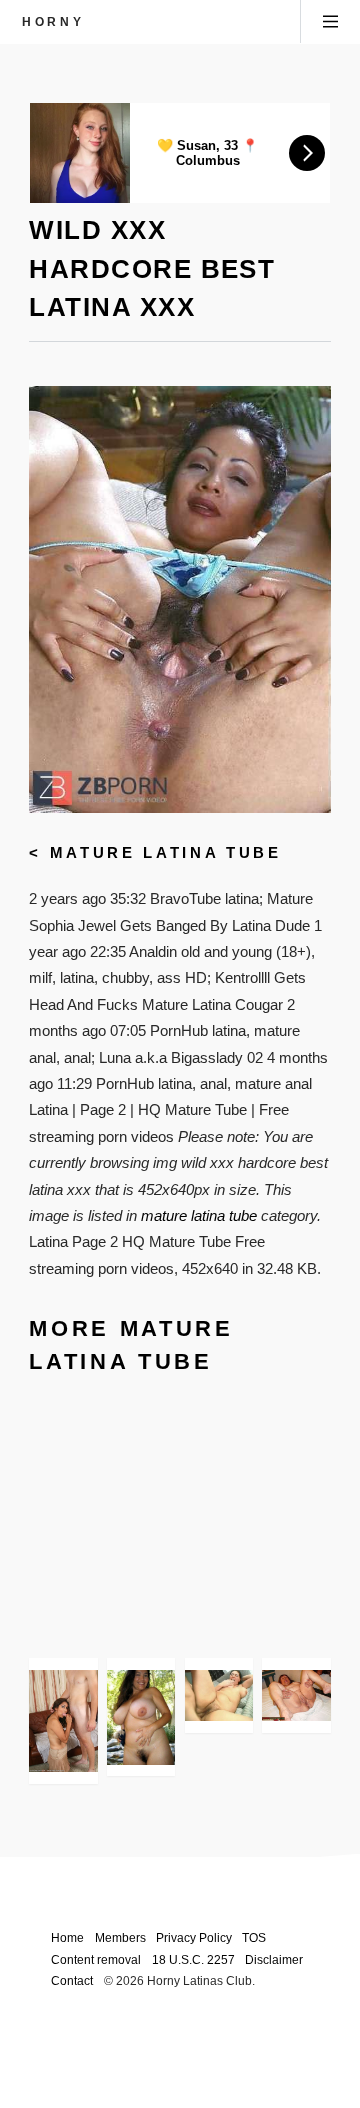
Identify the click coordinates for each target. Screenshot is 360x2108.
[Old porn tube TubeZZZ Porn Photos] (296, 1695)
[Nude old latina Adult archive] (63, 1721)
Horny (53, 21)
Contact (72, 1980)
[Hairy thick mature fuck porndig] (219, 1695)
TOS (254, 1937)
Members (120, 1937)
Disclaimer (274, 1959)
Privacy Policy (194, 1937)
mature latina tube (166, 853)
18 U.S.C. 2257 (193, 1959)
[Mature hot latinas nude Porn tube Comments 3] (141, 1717)
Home (67, 1937)
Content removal (96, 1959)
